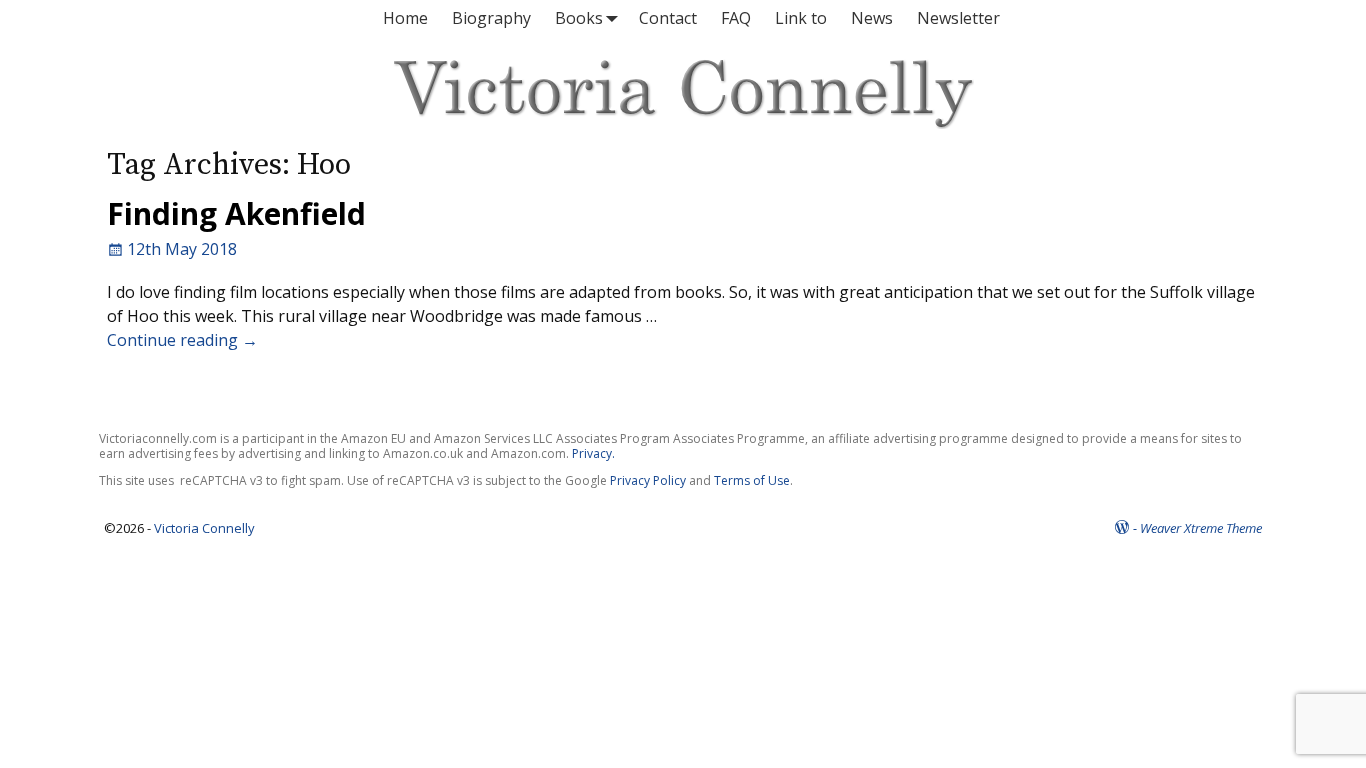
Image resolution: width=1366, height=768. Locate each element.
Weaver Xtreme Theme (1201, 528)
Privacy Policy (648, 480)
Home (405, 18)
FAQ (736, 18)
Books (579, 18)
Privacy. (593, 453)
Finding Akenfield (236, 213)
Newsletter (958, 18)
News (872, 18)
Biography (491, 18)
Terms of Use (752, 480)
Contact (668, 18)
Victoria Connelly (204, 528)
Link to (801, 18)
